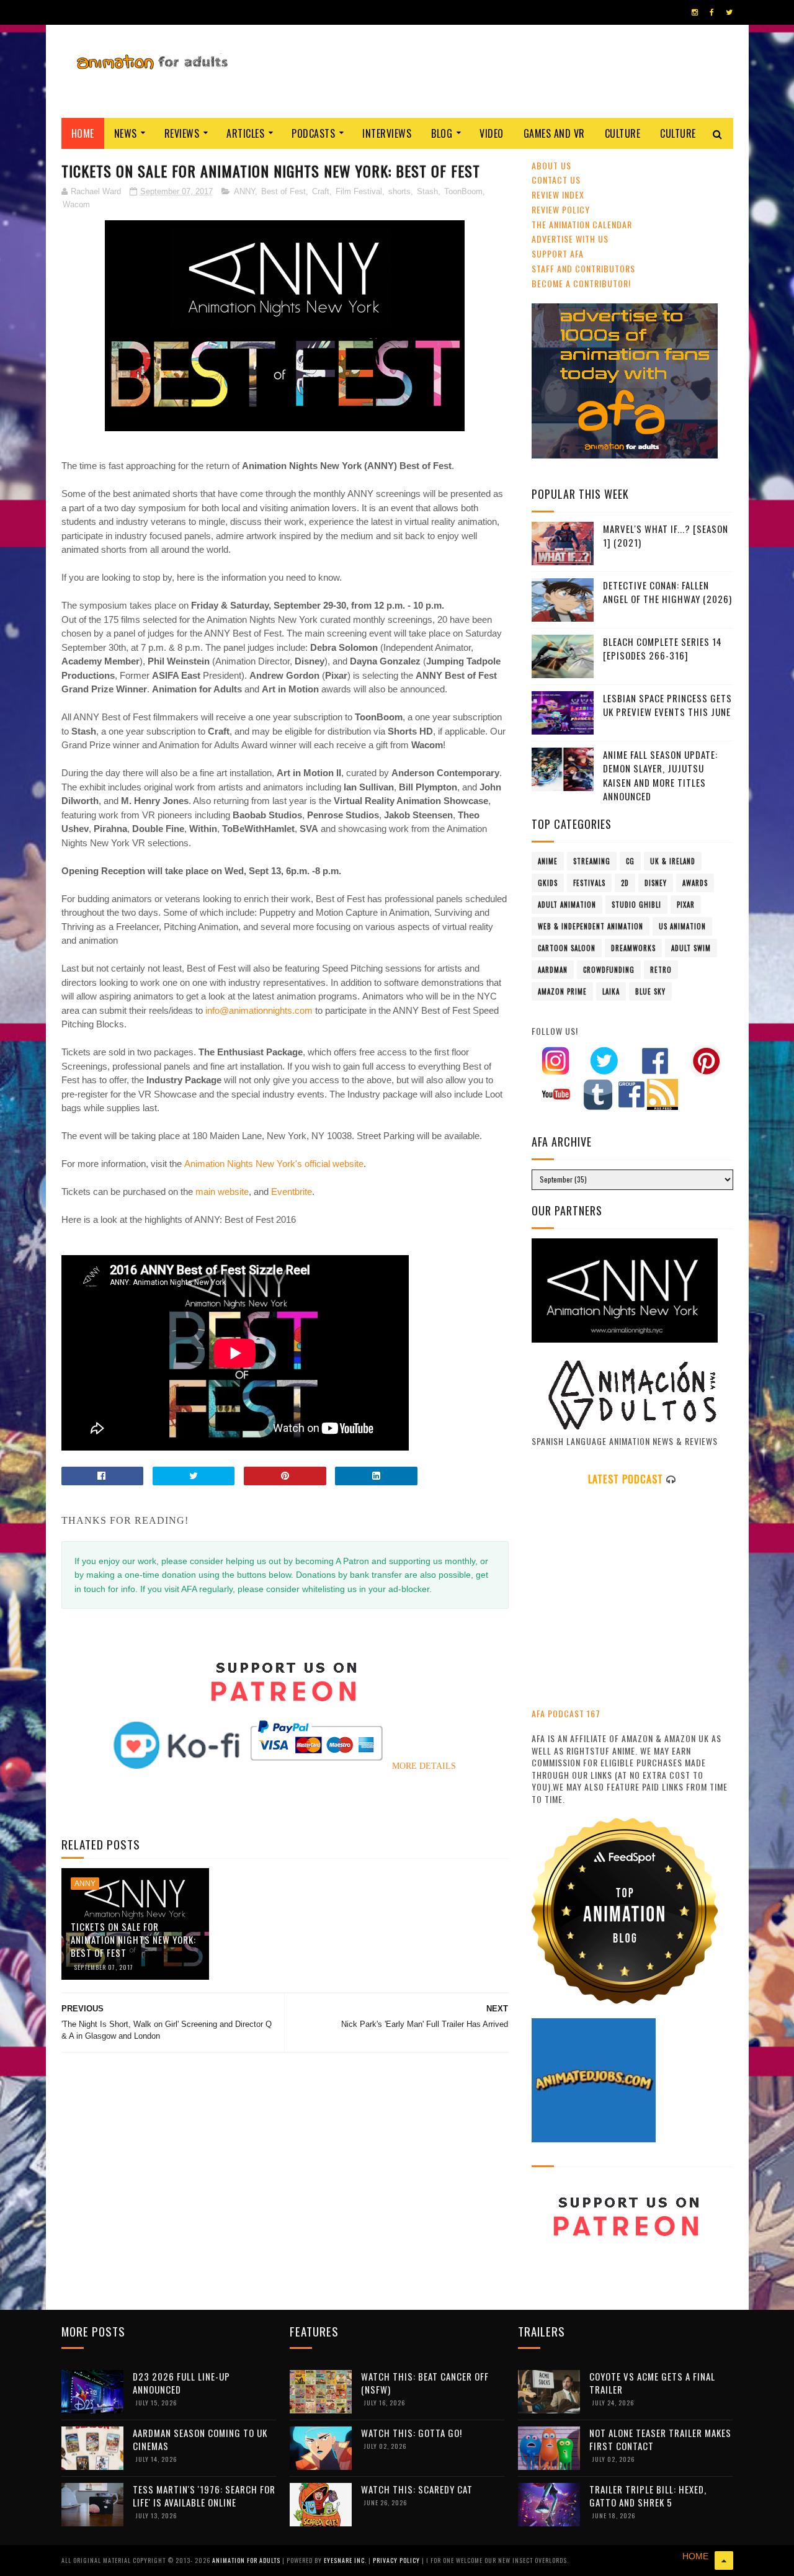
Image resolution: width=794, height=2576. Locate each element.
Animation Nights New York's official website (274, 1164)
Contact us (556, 180)
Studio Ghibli (636, 905)
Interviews (387, 133)
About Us (551, 165)
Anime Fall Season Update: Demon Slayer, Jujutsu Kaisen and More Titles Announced (660, 776)
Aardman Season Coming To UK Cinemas (200, 2439)
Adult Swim (691, 948)
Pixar (686, 905)
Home (83, 133)
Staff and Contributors (583, 268)
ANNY (244, 191)
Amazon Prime (562, 991)
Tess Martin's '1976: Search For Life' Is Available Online (204, 2496)
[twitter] (729, 12)
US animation (682, 926)
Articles (245, 133)
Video (492, 133)
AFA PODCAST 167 (566, 1713)
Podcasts (313, 133)
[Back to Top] (724, 2560)
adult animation (567, 905)
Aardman (553, 970)
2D (625, 883)
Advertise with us (570, 239)
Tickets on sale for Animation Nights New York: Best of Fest (133, 1939)
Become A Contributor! (581, 283)
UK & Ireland (673, 861)
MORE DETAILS (424, 1766)
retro (661, 970)
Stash (427, 191)
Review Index (558, 195)
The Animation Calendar (582, 224)
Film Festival (359, 191)
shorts (399, 191)
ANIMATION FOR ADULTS (247, 2560)
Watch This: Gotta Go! (412, 2433)
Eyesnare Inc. (346, 2560)
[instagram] (695, 12)
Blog (442, 133)
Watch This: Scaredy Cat (417, 2489)
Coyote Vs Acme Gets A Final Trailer (652, 2383)
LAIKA (611, 991)
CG (630, 861)
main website (222, 1192)
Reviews (182, 133)
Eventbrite (292, 1192)
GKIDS (548, 883)
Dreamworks (633, 948)
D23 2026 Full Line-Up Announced (181, 2383)
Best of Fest (283, 191)
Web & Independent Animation (591, 926)
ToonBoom (463, 191)
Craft (321, 191)
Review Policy (561, 209)
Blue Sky (650, 991)
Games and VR (554, 133)
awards (695, 883)
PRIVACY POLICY (397, 2560)
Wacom (76, 204)
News (126, 133)
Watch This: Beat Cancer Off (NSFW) (425, 2383)
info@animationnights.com (259, 1010)
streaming (592, 861)
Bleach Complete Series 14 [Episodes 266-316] (662, 649)
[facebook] (712, 12)
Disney (656, 883)
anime (548, 861)
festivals (589, 883)
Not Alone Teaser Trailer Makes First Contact (660, 2439)
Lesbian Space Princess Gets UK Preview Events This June (667, 705)
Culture (623, 133)
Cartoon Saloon (567, 948)
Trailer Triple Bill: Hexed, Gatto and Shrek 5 (648, 2496)
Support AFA (558, 253)
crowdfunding (609, 970)
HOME (695, 2556)
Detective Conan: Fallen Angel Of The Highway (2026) (667, 592)
